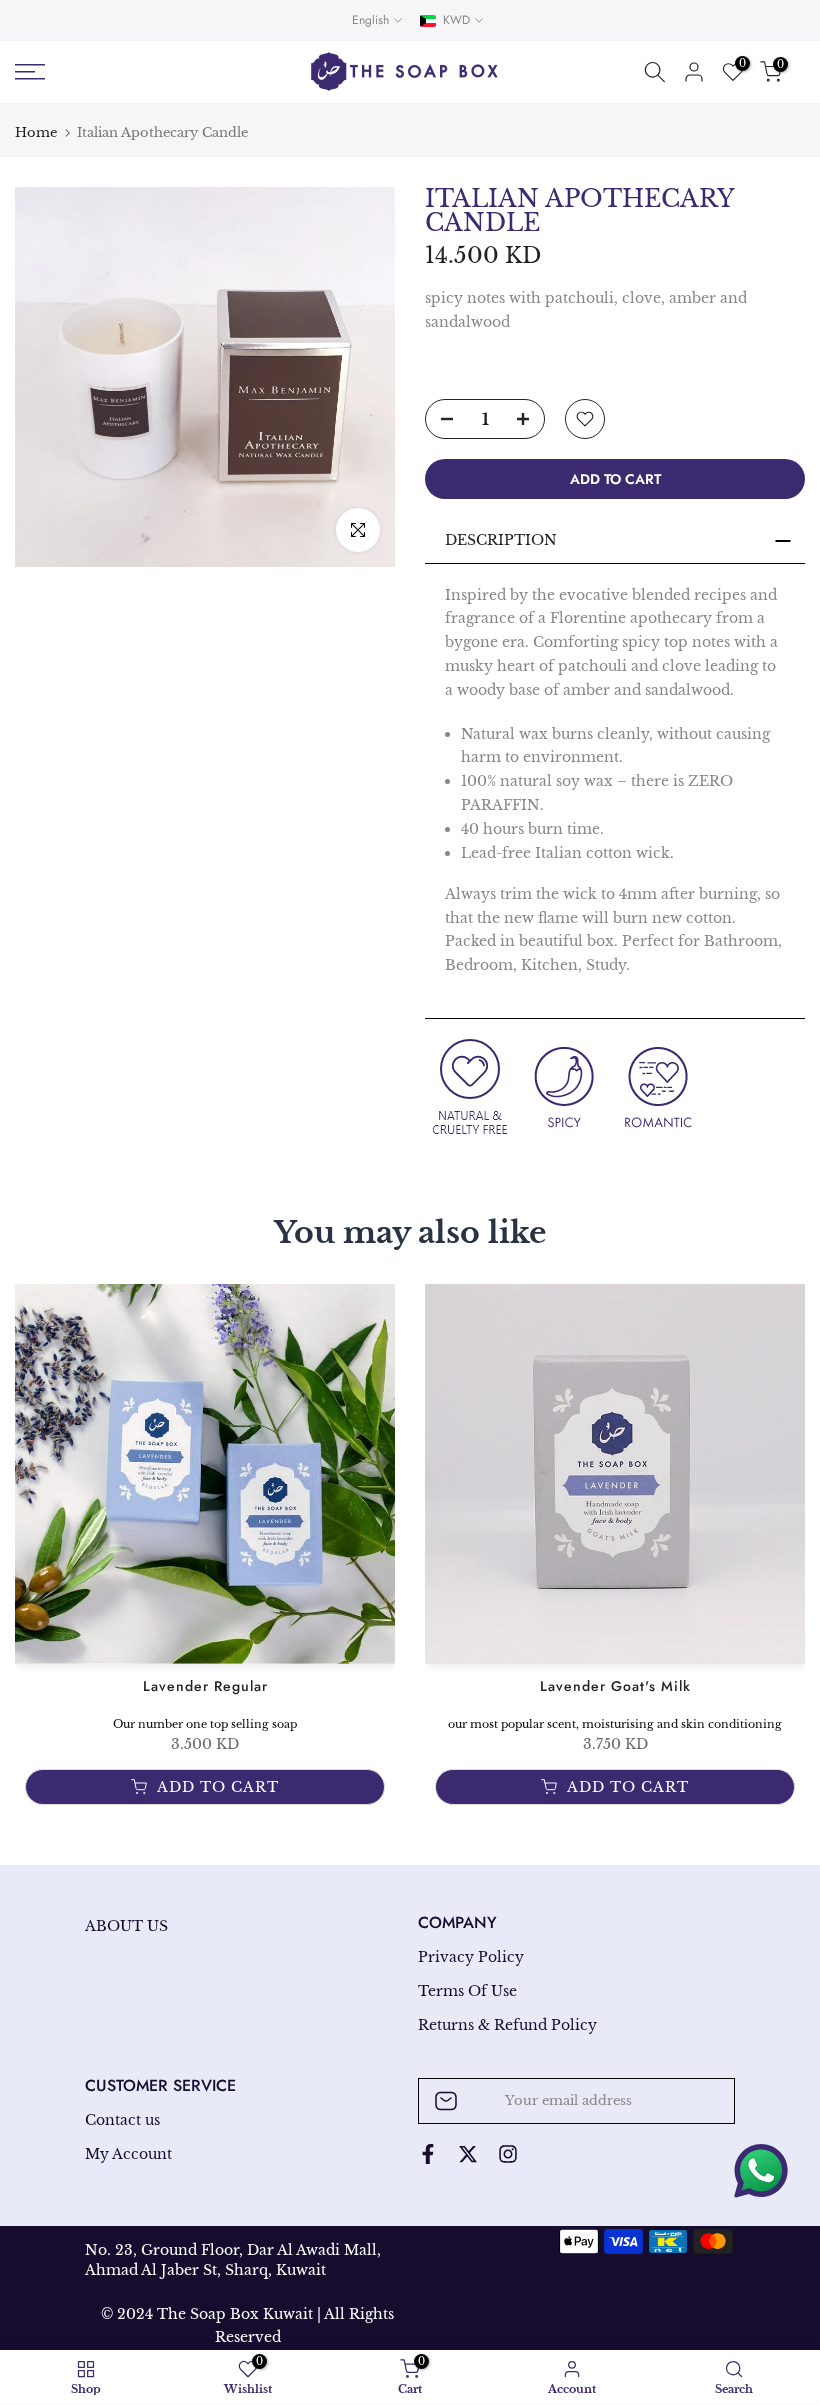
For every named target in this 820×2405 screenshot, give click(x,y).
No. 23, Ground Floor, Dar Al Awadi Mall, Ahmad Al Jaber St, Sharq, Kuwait (233, 2260)
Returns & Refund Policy (507, 2025)
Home (36, 132)
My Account (128, 2154)
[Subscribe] (699, 2101)
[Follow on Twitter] (468, 2154)
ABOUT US (126, 1926)
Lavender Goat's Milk (615, 1686)
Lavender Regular (205, 1686)
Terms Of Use (467, 1991)
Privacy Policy (471, 1957)
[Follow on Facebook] (428, 2154)
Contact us (122, 2120)
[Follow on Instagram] (508, 2154)
